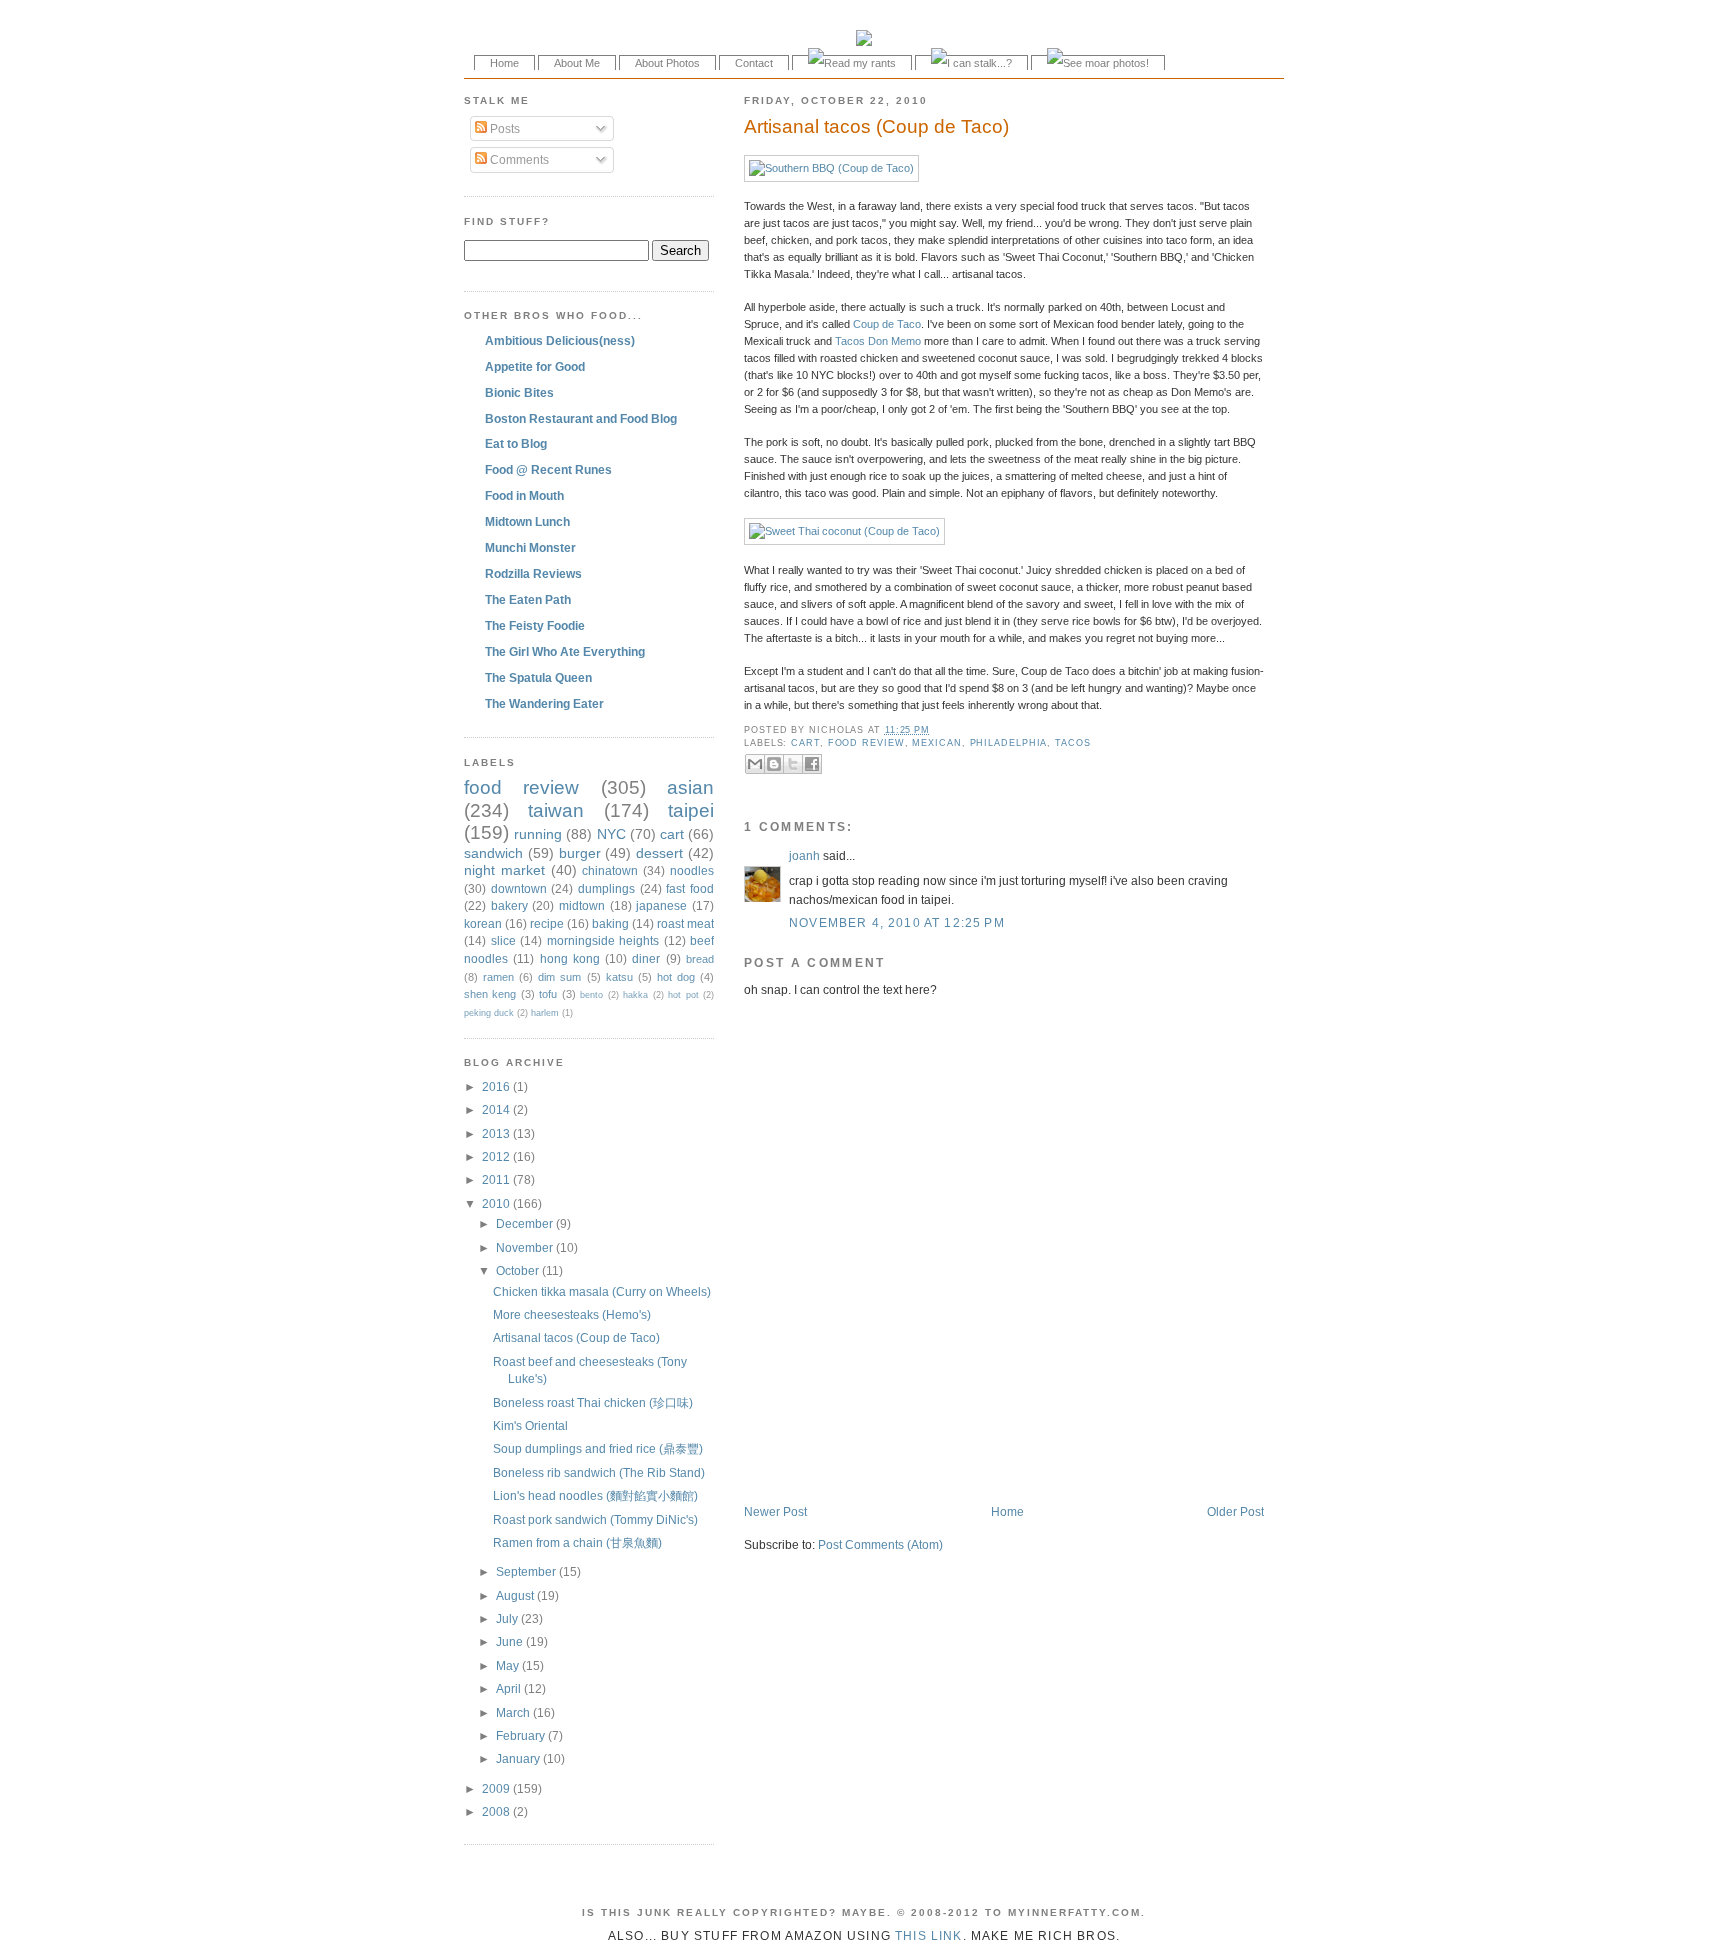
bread (700, 959)
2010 (497, 1203)
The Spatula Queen (538, 677)
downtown (519, 888)
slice (503, 940)
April (510, 1688)
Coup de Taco (887, 324)
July (508, 1618)
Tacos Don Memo (878, 341)
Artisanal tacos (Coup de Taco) (876, 126)
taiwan (556, 810)
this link (929, 1935)
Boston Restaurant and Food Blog (581, 418)
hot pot (683, 995)
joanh (804, 855)
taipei (691, 810)
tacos (1073, 743)
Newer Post (775, 1511)
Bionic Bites (519, 392)
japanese (661, 905)
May (509, 1665)
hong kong (570, 958)
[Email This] (755, 764)
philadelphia (1009, 743)
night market (504, 870)
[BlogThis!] (774, 764)
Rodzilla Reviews (533, 573)
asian (690, 787)
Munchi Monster (530, 547)
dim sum (559, 977)
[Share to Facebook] (812, 764)
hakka (635, 995)
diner (646, 958)
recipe (547, 923)
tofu (548, 994)
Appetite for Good (535, 366)
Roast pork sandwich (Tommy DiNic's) (595, 1519)
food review (866, 743)
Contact (754, 63)
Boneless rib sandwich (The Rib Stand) (599, 1472)
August (516, 1595)
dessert (659, 853)
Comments (518, 159)
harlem (545, 1013)
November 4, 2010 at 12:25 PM (897, 922)
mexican (936, 743)
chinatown (610, 870)
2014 (497, 1109)
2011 (497, 1179)
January (519, 1758)
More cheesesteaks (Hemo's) (572, 1314)
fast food (690, 888)
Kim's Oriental (530, 1425)
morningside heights (603, 940)
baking (610, 923)
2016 (497, 1086)
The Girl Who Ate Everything (565, 651)
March (514, 1712)
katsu (619, 977)
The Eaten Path (528, 599)
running (538, 834)
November (526, 1247)
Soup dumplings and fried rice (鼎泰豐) (598, 1448)
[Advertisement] (978, 1462)
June (511, 1641)
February (522, 1735)
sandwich (493, 853)
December (526, 1223)
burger (580, 853)
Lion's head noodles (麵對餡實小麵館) (595, 1495)
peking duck (489, 1013)
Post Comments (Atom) (880, 1544)
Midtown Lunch (527, 521)
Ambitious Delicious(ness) (560, 340)
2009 (497, 1788)
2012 (497, 1156)
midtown (582, 905)
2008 (497, 1811)
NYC (611, 834)
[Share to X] (793, 764)
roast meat (685, 923)
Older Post (1235, 1511)
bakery (509, 905)
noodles (692, 870)
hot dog (676, 977)
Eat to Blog (516, 443)
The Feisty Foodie (535, 625)
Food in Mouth (524, 495)
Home (504, 63)
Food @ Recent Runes (548, 469)
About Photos (667, 63)
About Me (577, 63)
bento (591, 995)
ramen (498, 977)
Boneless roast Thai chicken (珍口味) (593, 1402)
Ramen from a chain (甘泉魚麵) (577, 1542)
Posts (503, 128)
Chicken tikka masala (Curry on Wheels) (602, 1291)
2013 (497, 1133)
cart (805, 743)
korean (483, 923)
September (527, 1571)
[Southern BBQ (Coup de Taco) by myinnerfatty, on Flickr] (831, 168)
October (519, 1270)
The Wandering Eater (544, 703)
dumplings (606, 888)
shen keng (490, 994)
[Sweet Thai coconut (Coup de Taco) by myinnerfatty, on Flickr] (844, 531)
